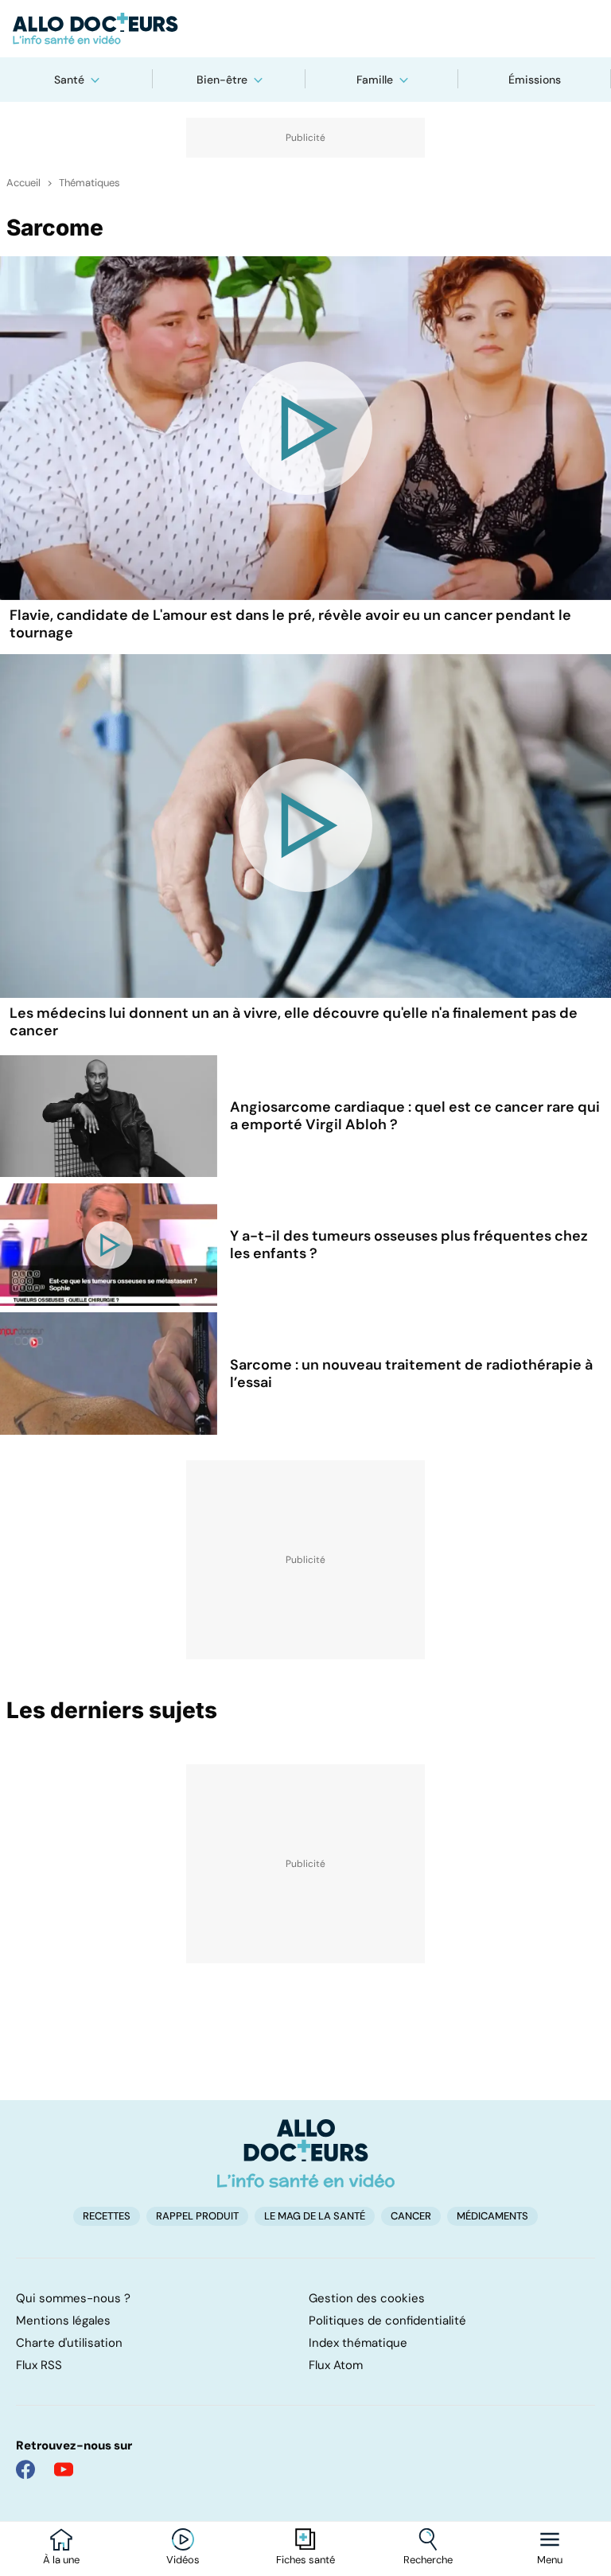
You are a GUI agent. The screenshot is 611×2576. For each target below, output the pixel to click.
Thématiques (90, 183)
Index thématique (358, 2343)
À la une (61, 2560)
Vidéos (183, 2560)
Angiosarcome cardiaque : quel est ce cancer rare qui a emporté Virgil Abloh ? (415, 1116)
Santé (69, 80)
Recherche (428, 2560)
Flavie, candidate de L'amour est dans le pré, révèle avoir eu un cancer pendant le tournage (290, 624)
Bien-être (222, 80)
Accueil (23, 183)
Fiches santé (305, 2560)
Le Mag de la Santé (315, 2216)
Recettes (107, 2216)
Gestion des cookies (367, 2298)
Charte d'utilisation (69, 2343)
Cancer (411, 2216)
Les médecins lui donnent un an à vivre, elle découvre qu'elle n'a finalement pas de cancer (294, 1022)
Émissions (535, 80)
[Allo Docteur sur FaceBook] (25, 2469)
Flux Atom (336, 2365)
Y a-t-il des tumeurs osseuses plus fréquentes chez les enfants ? (409, 1245)
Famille (375, 80)
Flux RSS (39, 2365)
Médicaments (492, 2216)
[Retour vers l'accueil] (305, 29)
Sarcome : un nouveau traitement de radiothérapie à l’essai (411, 1374)
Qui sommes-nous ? (73, 2298)
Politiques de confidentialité (387, 2321)
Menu (550, 2560)
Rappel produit (197, 2216)
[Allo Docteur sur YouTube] (64, 2469)
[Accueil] (306, 2153)
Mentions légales (63, 2321)
